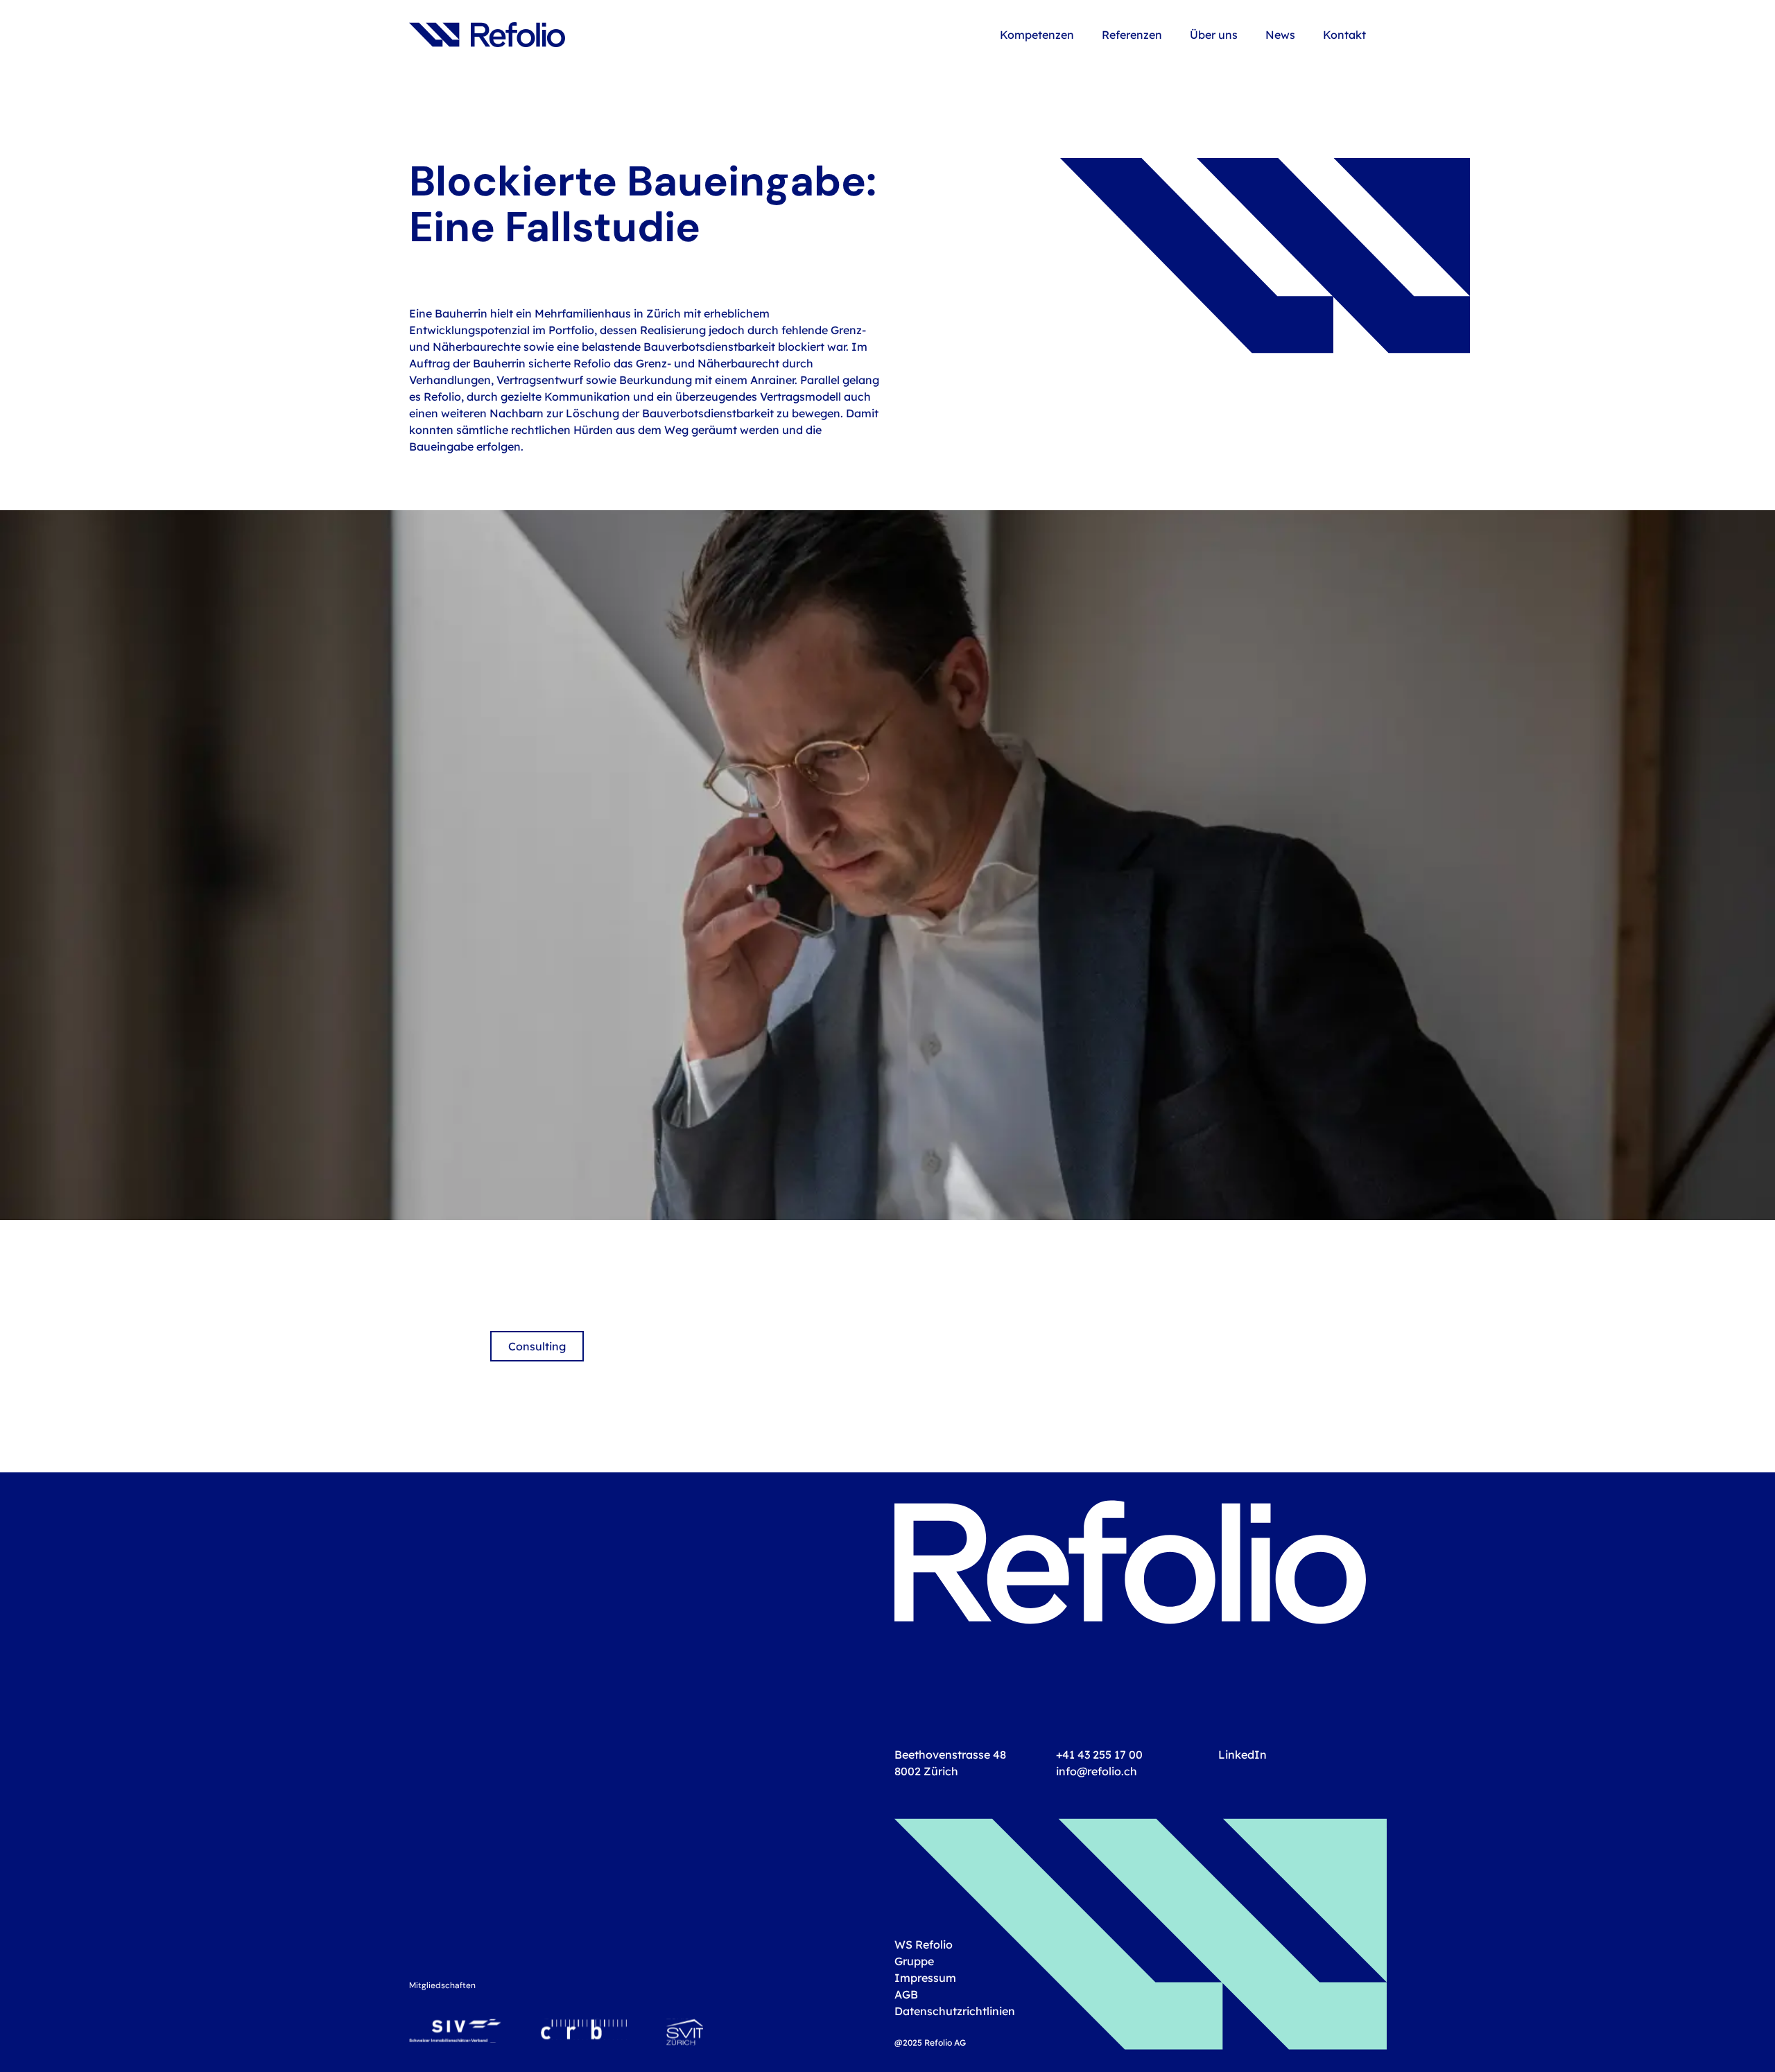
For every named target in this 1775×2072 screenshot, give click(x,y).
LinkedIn (1242, 1754)
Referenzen (1132, 34)
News (1280, 34)
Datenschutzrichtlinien (955, 2011)
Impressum (925, 1977)
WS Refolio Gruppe (924, 1952)
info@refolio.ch (1097, 1771)
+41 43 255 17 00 (1099, 1754)
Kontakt (1344, 34)
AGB (906, 1994)
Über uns (1214, 34)
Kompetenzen (1037, 34)
